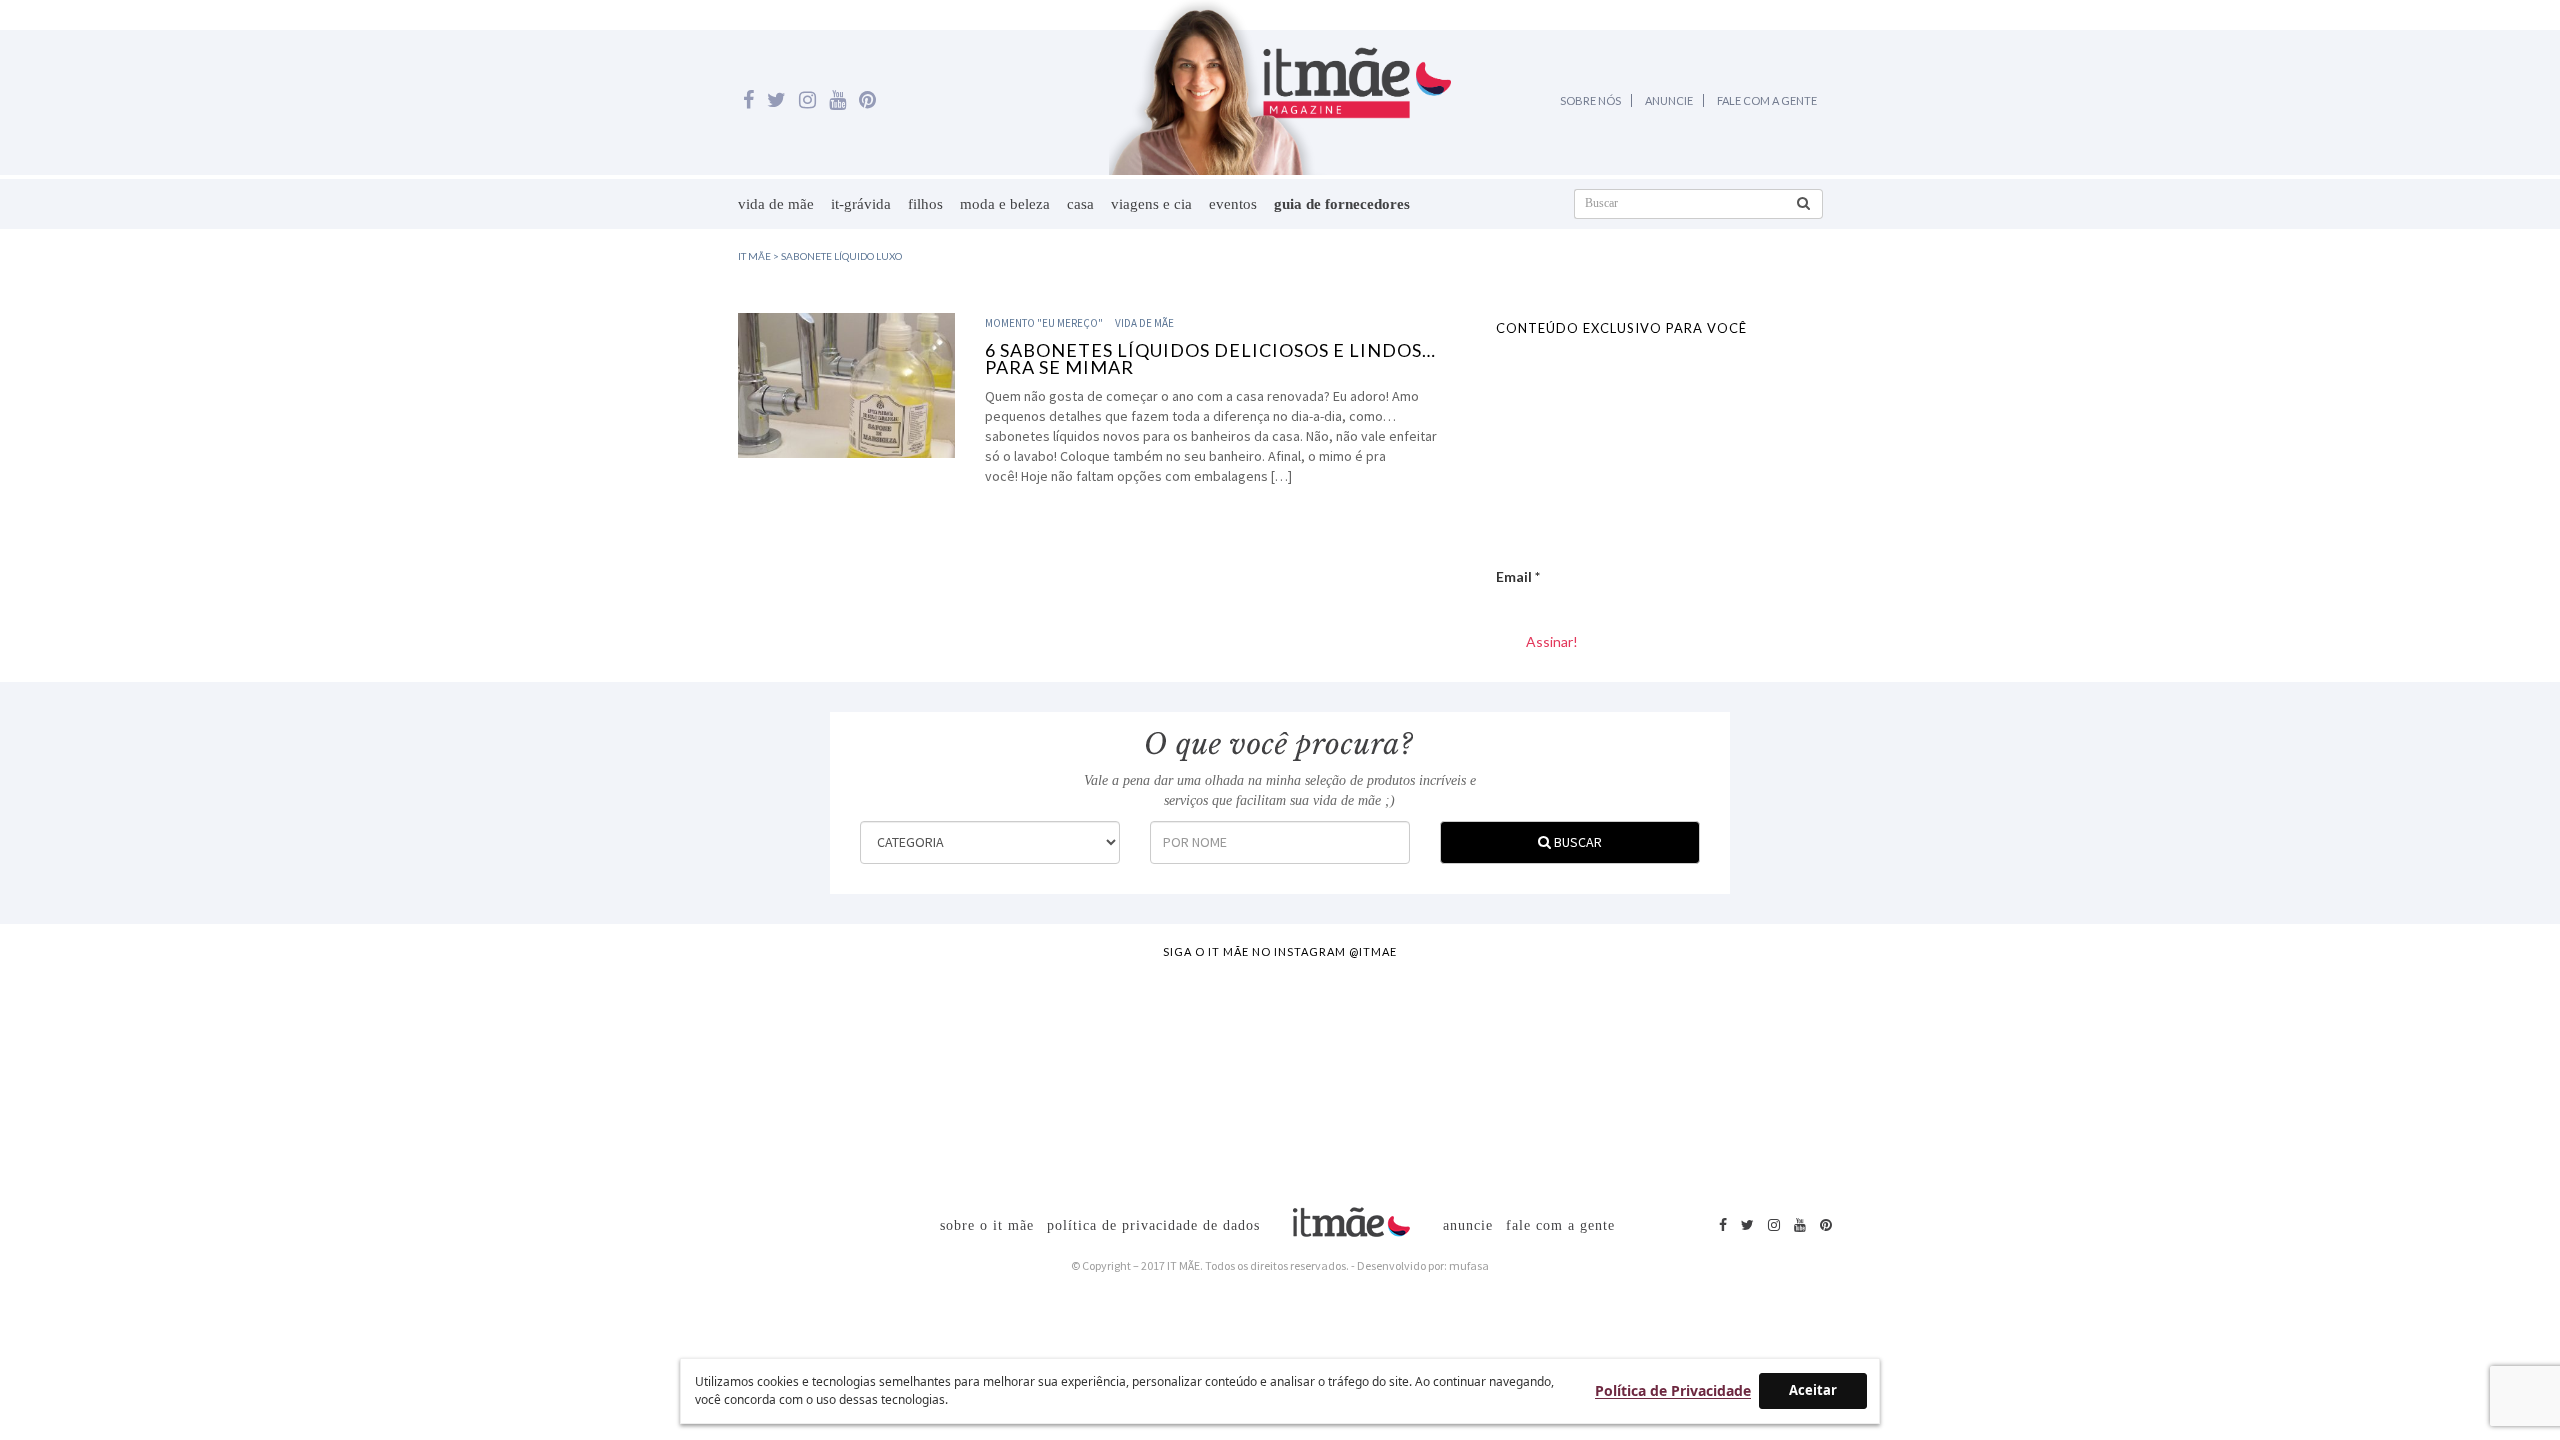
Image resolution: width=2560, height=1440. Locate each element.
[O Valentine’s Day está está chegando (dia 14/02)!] (2392, 1077)
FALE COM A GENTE (1767, 100)
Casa (1080, 204)
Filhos (925, 204)
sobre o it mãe (987, 1225)
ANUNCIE (1669, 100)
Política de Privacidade (1673, 1390)
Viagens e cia (1151, 204)
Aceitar (1813, 1390)
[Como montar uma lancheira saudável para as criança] (487, 1077)
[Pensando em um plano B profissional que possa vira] (1757, 1077)
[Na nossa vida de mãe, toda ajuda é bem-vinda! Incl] (804, 1077)
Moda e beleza (1005, 204)
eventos (1233, 204)
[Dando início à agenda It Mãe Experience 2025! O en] (2074, 1077)
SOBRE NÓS (1590, 100)
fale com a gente (1560, 1225)
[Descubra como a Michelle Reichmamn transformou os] (1439, 1077)
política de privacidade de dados (1153, 1225)
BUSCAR (1576, 842)
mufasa (1469, 1265)
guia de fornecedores (1342, 204)
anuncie (1468, 1225)
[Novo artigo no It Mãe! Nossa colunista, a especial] (1122, 1077)
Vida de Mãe (776, 204)
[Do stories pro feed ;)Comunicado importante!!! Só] (169, 1077)
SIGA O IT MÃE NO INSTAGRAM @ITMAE (1280, 951)
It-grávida (861, 204)
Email (1518, 576)
